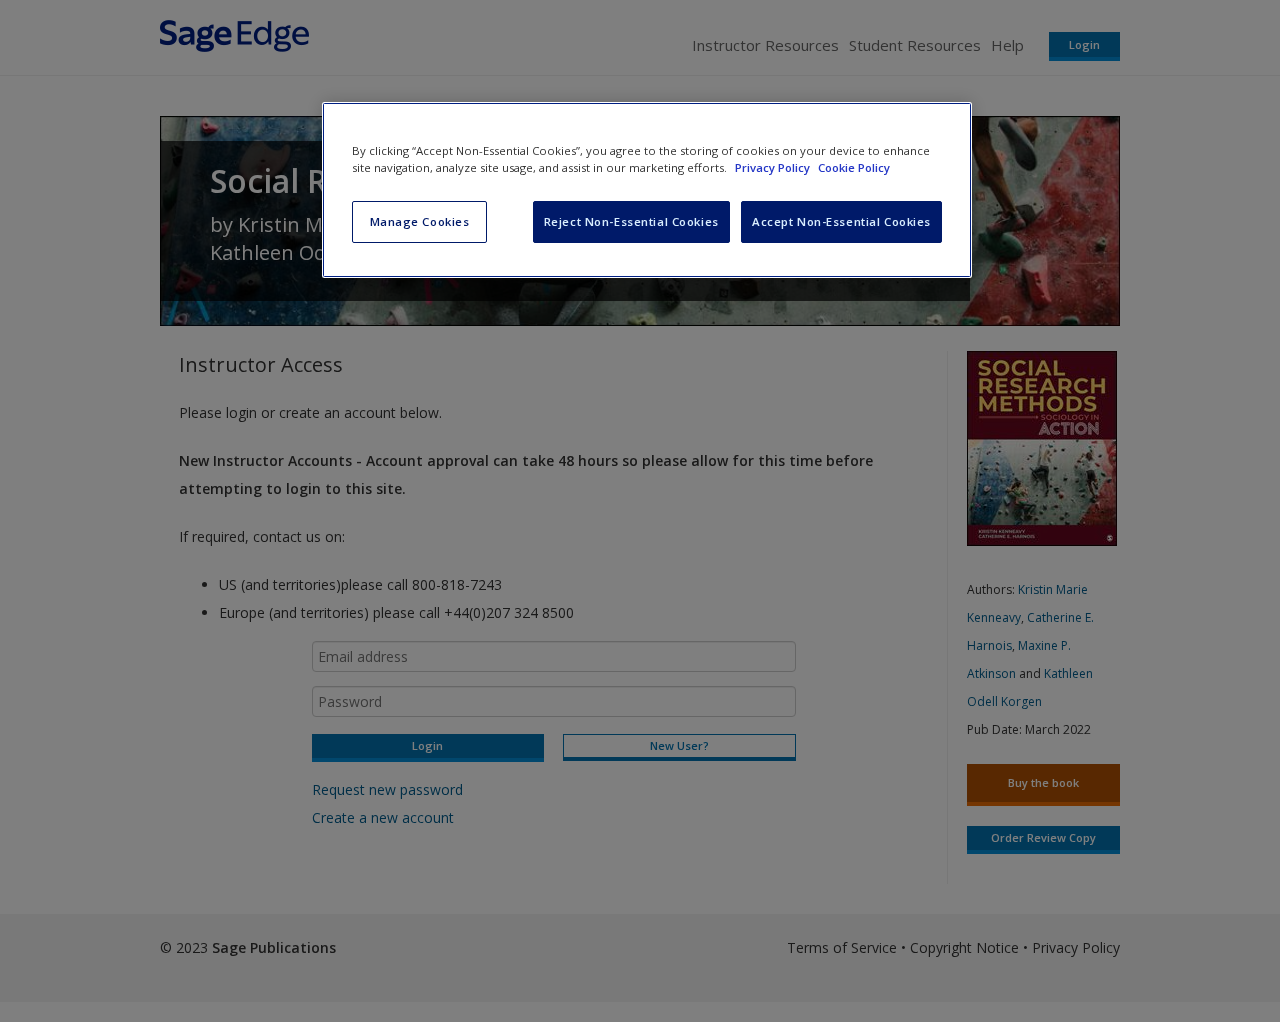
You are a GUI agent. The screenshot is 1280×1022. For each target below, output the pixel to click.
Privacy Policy (774, 167)
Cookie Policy (854, 167)
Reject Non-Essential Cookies (631, 221)
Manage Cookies (420, 221)
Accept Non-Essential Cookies (841, 221)
